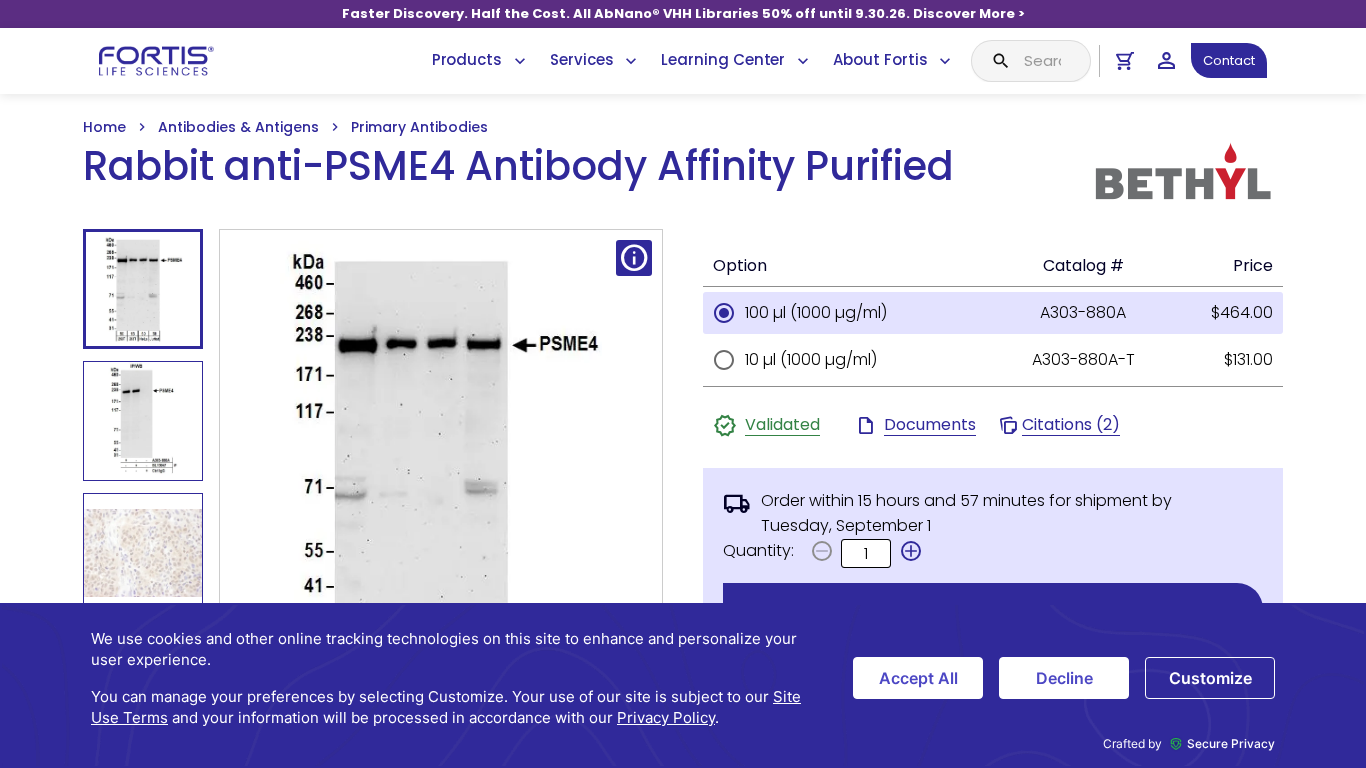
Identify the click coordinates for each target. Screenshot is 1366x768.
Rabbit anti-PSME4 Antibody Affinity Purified (518, 166)
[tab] (143, 289)
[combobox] (1031, 61)
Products (467, 59)
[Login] (1166, 60)
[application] (683, 685)
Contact (1229, 60)
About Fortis (880, 59)
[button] (911, 551)
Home (104, 127)
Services (581, 59)
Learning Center (723, 59)
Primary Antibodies (419, 127)
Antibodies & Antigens (238, 127)
